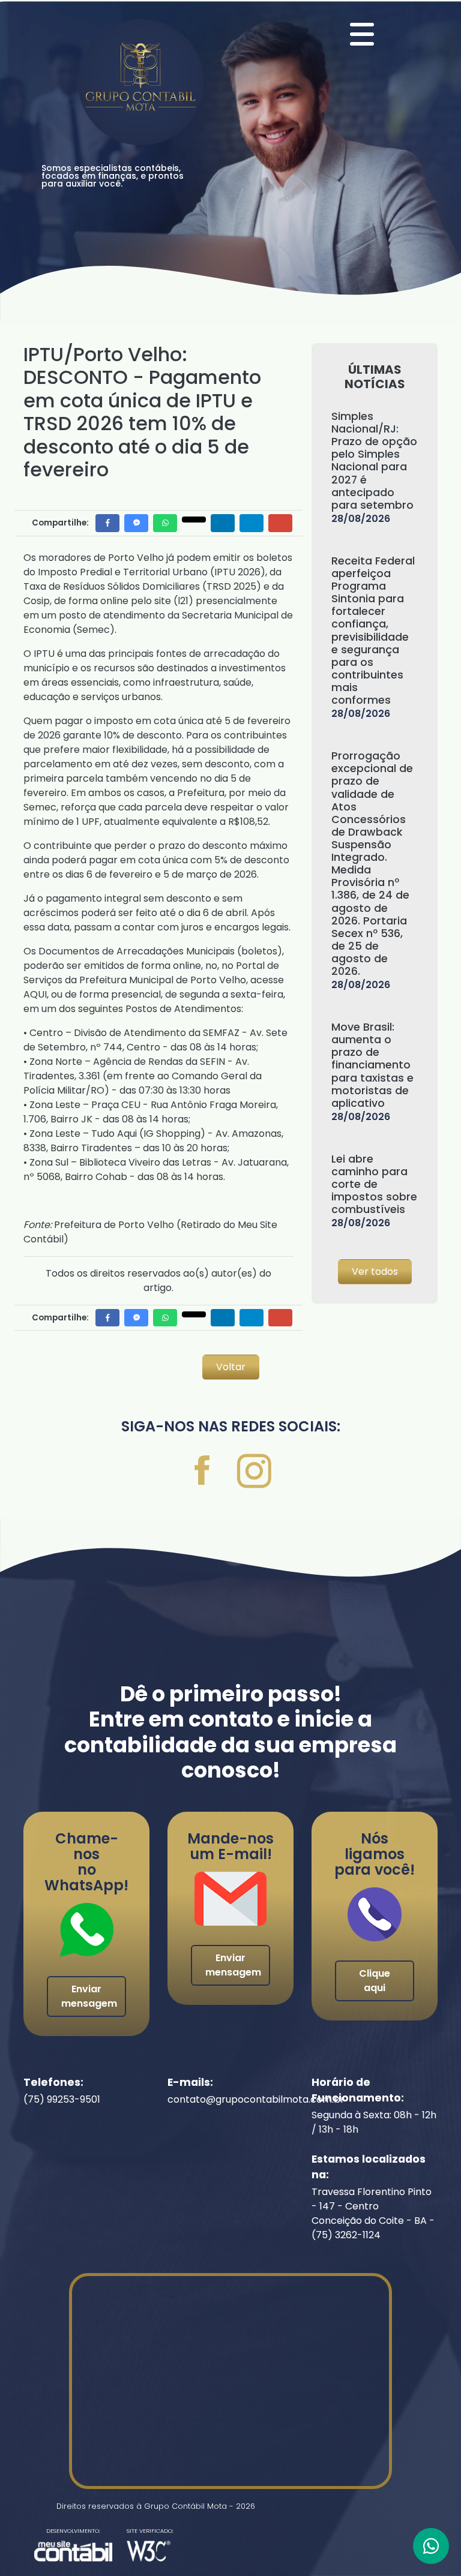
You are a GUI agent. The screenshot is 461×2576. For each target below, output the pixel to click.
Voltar (231, 1367)
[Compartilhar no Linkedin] (223, 523)
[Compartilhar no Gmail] (280, 523)
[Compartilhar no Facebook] (107, 523)
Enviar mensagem (89, 1996)
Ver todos (375, 1272)
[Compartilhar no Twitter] (194, 520)
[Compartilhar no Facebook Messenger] (136, 523)
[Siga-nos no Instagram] (254, 1474)
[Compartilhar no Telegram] (252, 523)
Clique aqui (375, 1981)
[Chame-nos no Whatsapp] (431, 2546)
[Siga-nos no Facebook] (203, 1474)
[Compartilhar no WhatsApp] (165, 523)
